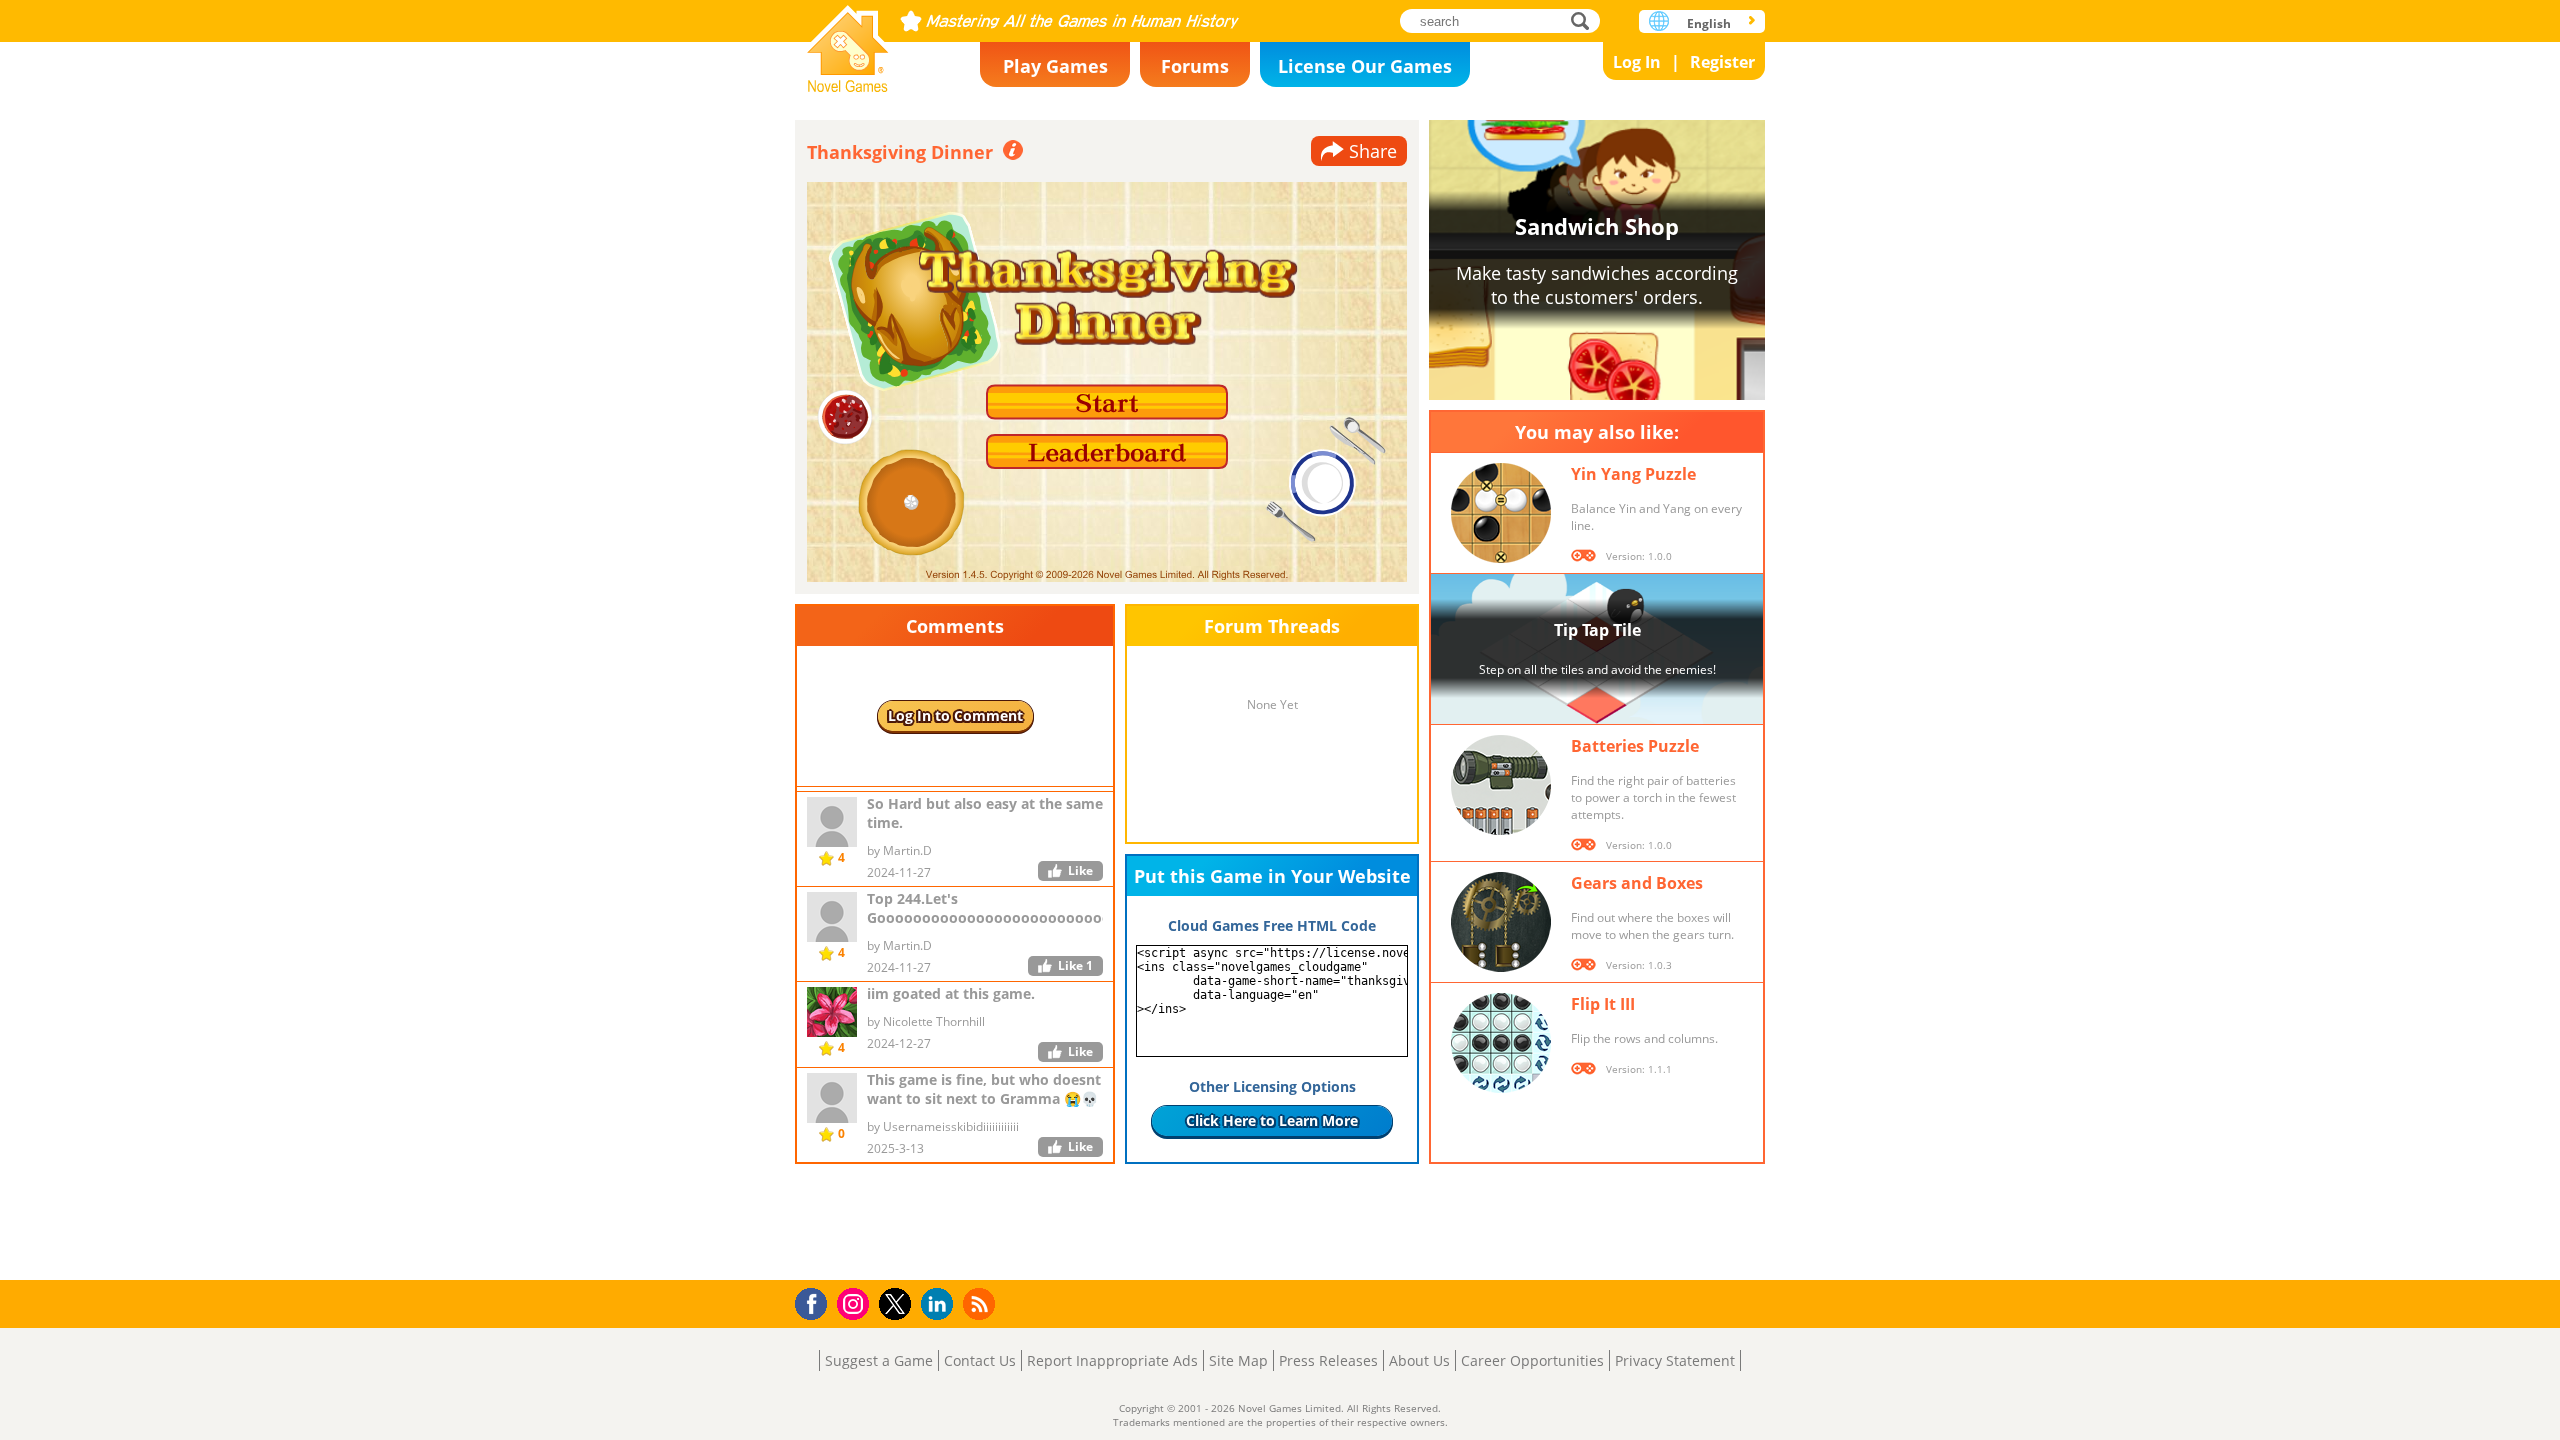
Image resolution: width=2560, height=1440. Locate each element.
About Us (1419, 1360)
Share (1373, 151)
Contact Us (980, 1360)
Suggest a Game (879, 1360)
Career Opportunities (1532, 1360)
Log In (1637, 62)
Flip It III (1603, 1004)
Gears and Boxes (1637, 883)
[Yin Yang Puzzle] (1501, 513)
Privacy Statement (1675, 1360)
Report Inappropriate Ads (1112, 1360)
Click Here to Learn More (1272, 1120)
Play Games (1055, 66)
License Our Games (1365, 66)
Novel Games (848, 42)
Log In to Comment (955, 715)
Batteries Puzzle (1635, 746)
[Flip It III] (1501, 1043)
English (1709, 23)
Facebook (816, 1301)
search (1585, 20)
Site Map (1238, 1360)
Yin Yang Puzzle (1633, 474)
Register (1722, 62)
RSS (981, 1303)
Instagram (856, 1302)
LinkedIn (940, 1304)
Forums (1195, 66)
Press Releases (1328, 1360)
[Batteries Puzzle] (1501, 785)
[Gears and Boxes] (1501, 922)
